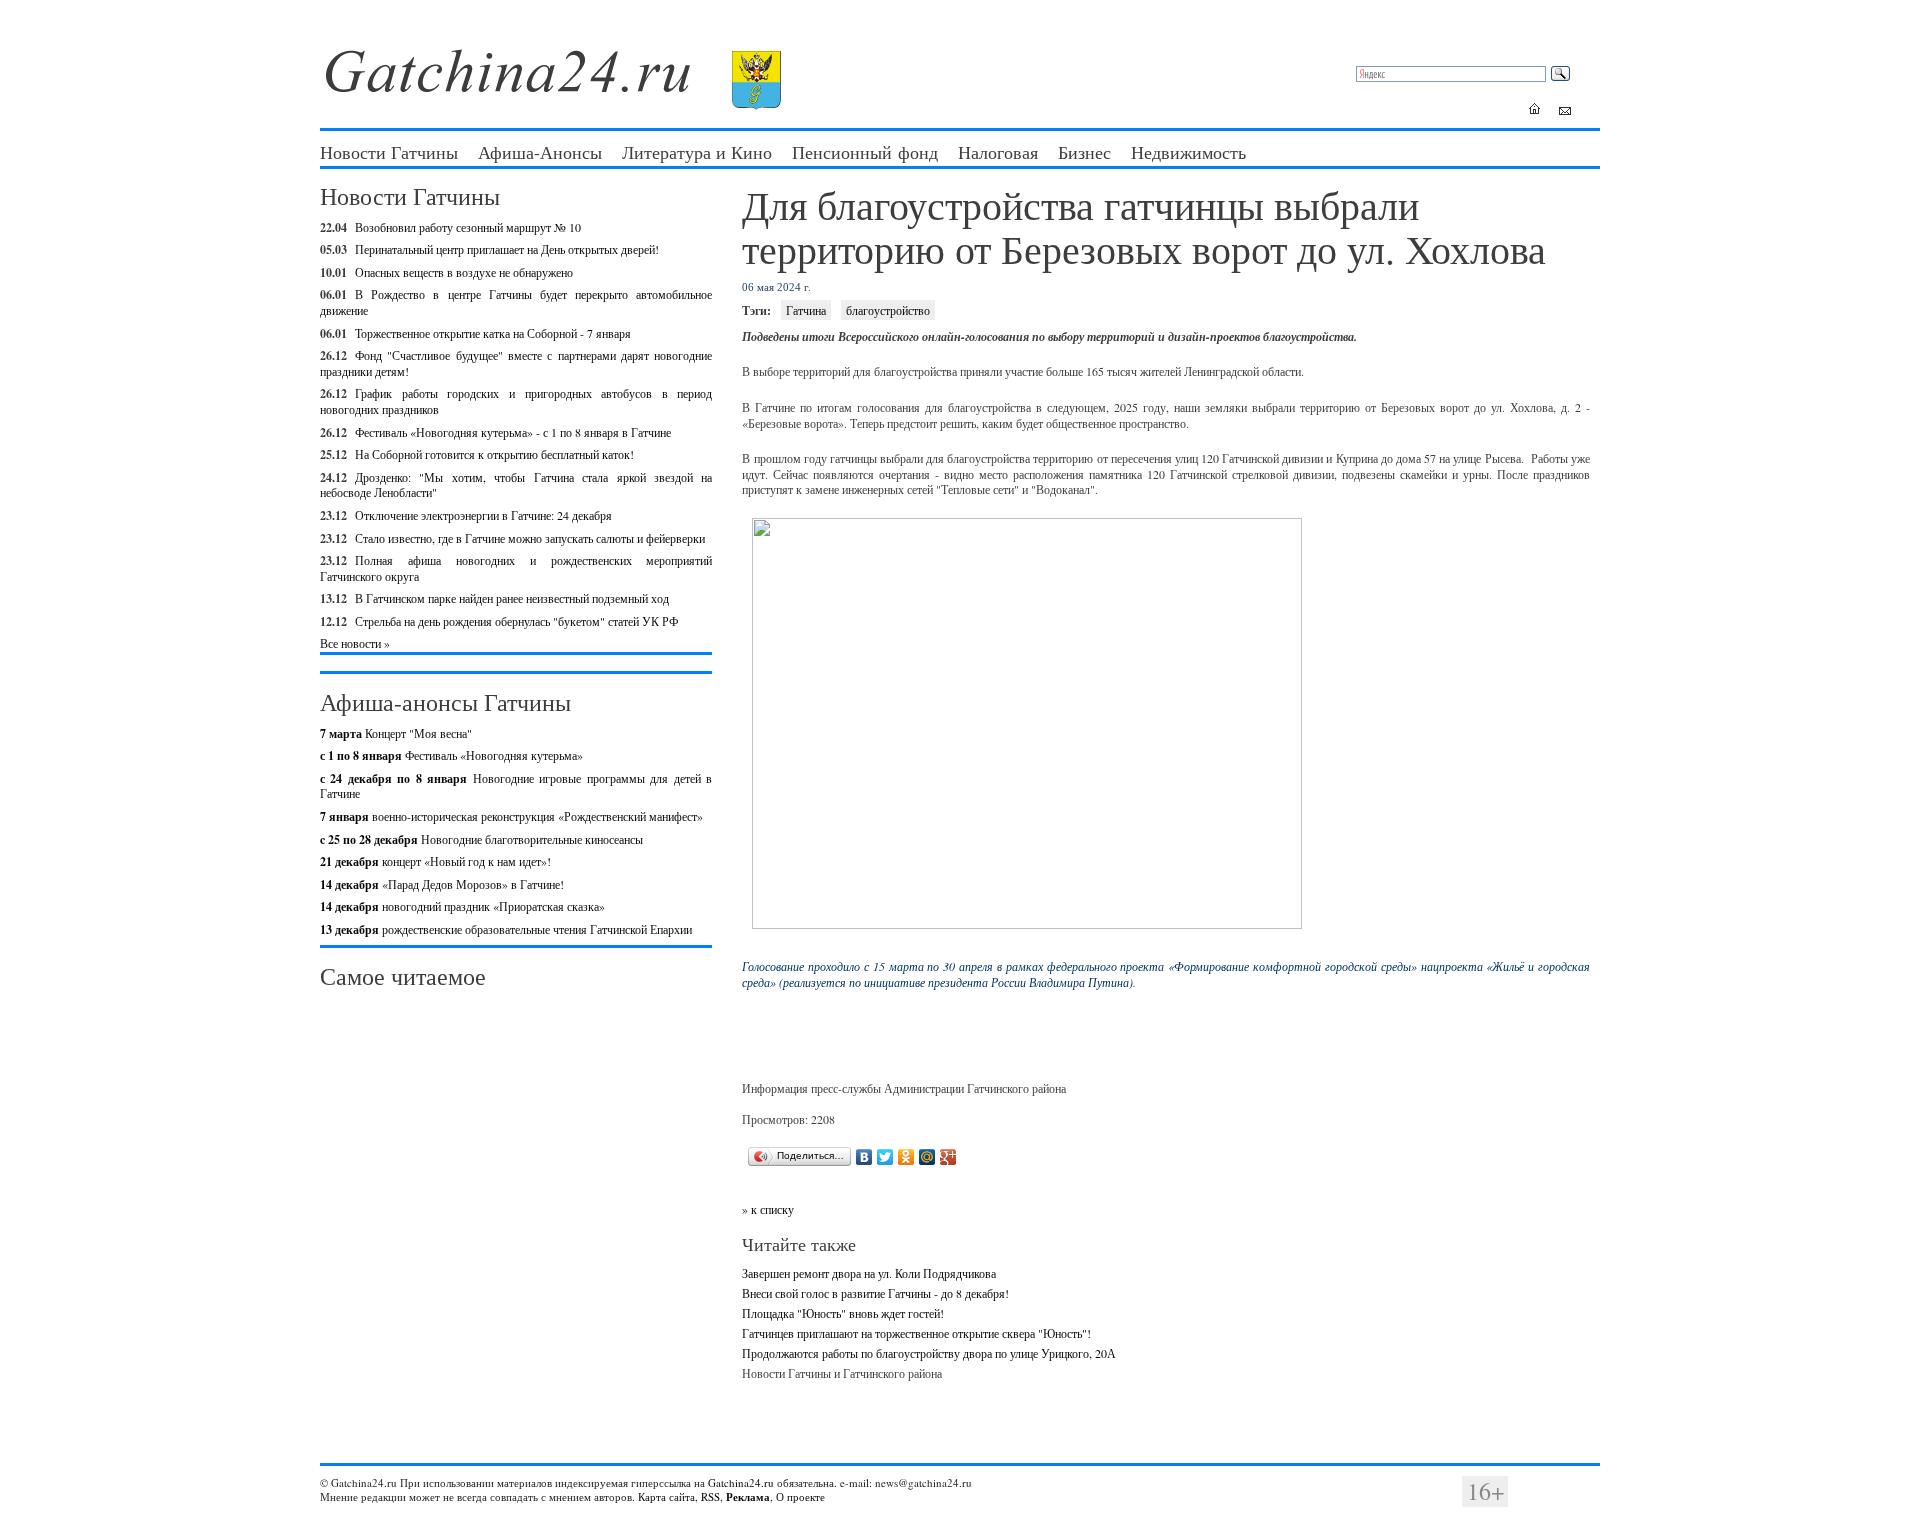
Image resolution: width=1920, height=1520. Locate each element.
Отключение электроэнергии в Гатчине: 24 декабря (483, 515)
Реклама (748, 1497)
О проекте (800, 1496)
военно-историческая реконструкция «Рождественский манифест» (511, 816)
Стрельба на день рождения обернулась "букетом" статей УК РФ (516, 621)
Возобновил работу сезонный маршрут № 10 (468, 227)
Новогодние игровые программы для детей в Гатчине (516, 786)
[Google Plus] (948, 1157)
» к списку (768, 1209)
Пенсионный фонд (865, 152)
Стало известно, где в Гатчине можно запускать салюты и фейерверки (530, 538)
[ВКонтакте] (864, 1157)
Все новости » (355, 643)
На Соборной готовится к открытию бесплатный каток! (494, 454)
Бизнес (1084, 152)
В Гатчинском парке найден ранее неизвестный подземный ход (512, 598)
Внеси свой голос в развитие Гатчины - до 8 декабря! (875, 1293)
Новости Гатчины (389, 152)
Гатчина (806, 310)
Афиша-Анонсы (540, 152)
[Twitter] (885, 1157)
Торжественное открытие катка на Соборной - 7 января (493, 333)
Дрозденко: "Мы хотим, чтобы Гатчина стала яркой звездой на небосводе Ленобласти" (516, 485)
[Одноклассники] (906, 1157)
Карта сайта (666, 1496)
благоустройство (888, 310)
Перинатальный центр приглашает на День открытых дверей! (507, 249)
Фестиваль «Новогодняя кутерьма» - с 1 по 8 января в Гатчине (513, 432)
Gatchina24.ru (741, 1482)
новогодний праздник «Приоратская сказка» (462, 906)
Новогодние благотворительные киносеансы (481, 839)
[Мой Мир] (927, 1157)
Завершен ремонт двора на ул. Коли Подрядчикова (869, 1273)
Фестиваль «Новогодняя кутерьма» (451, 755)
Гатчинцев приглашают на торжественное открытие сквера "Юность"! (916, 1333)
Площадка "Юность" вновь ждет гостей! (843, 1313)
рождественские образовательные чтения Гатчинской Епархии (506, 929)
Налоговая (998, 152)
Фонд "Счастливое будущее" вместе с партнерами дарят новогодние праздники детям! (516, 363)
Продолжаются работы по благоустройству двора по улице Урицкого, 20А (929, 1353)
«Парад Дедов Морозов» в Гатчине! (442, 884)
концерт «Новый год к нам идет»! (435, 861)
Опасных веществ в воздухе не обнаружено (464, 272)
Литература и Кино (697, 152)
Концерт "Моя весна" (396, 733)
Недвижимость (1188, 152)
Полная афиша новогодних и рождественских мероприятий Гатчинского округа (516, 568)
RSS (710, 1496)
